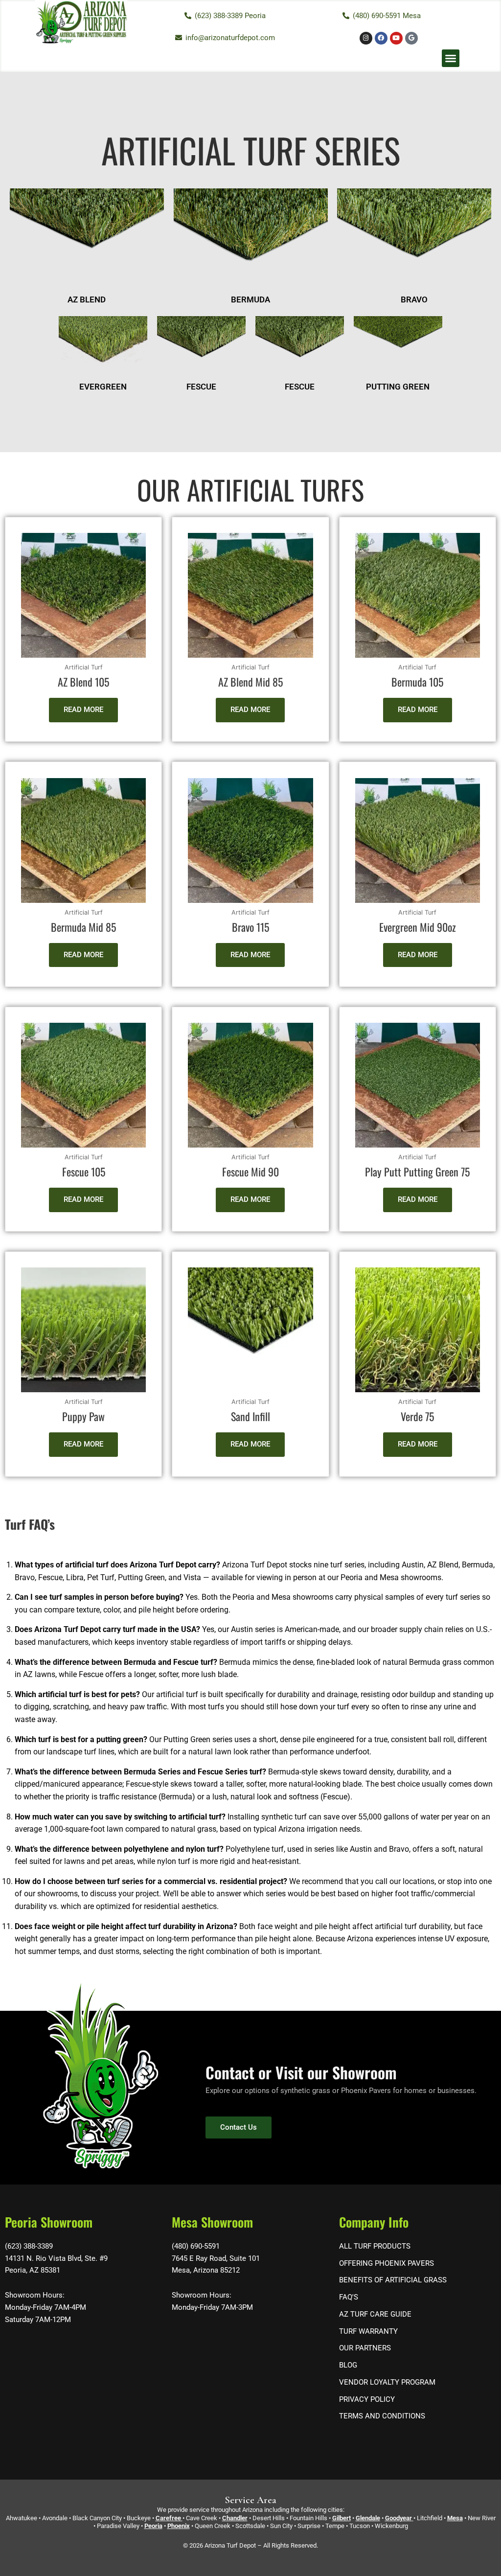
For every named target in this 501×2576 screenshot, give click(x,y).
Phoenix (179, 2526)
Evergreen (103, 387)
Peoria (153, 2526)
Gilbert (342, 2518)
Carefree (168, 2518)
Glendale (368, 2518)
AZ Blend (87, 299)
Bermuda (250, 299)
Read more (83, 710)
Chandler (235, 2518)
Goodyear (399, 2518)
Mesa (455, 2518)
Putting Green (398, 387)
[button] (451, 58)
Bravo (414, 299)
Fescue (201, 387)
